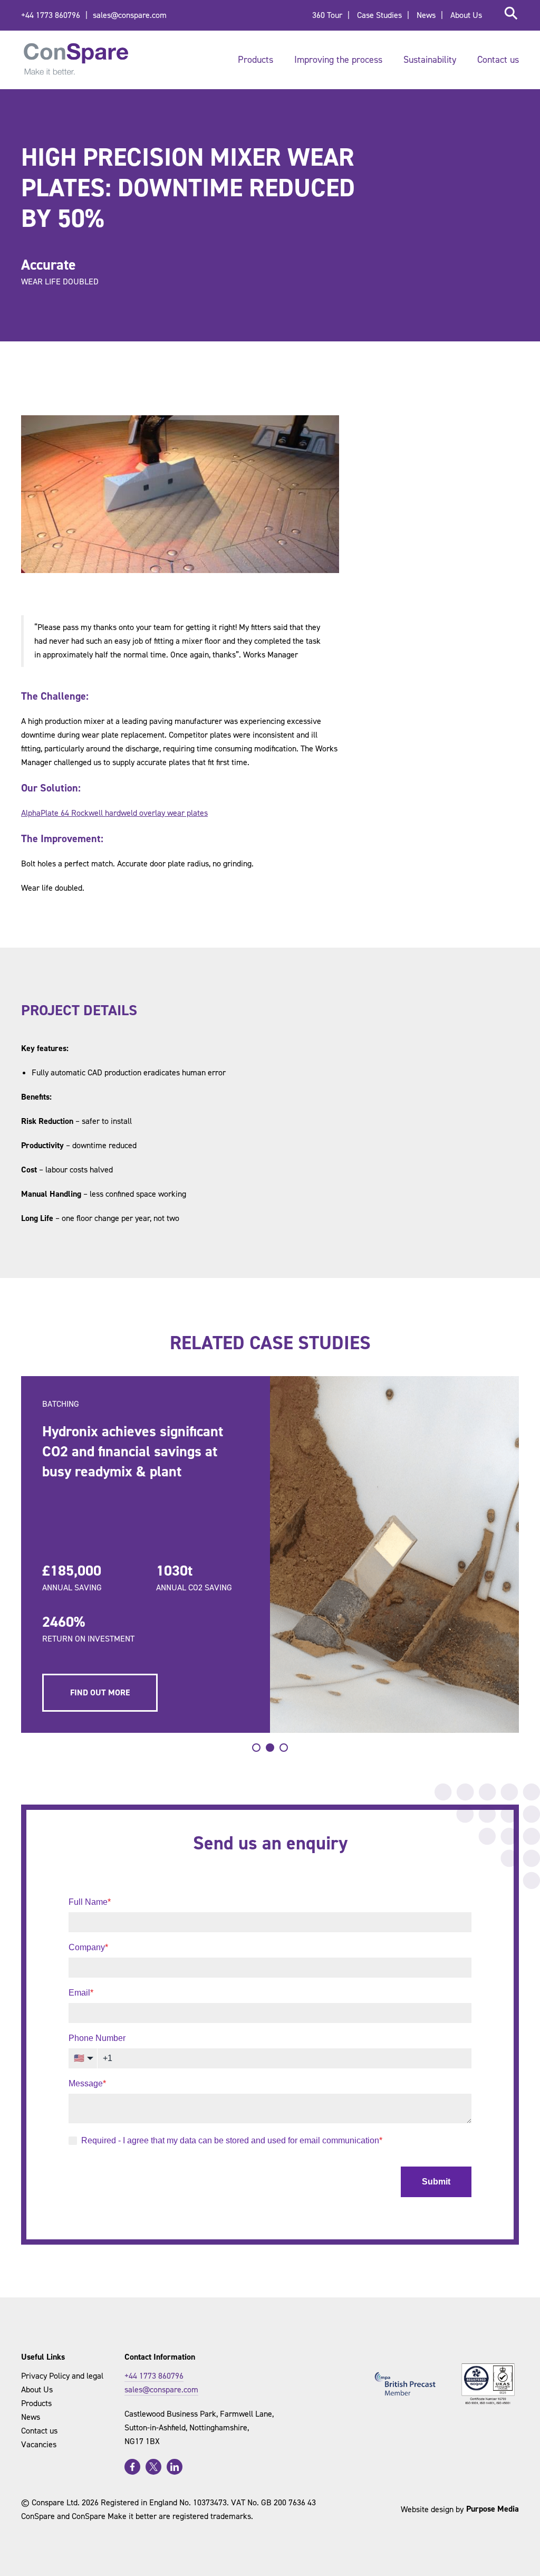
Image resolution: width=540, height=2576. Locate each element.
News (426, 15)
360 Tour (327, 15)
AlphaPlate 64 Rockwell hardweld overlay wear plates (114, 813)
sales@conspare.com (130, 15)
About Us (466, 15)
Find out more (100, 1692)
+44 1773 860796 (51, 15)
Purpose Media (493, 2509)
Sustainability (430, 60)
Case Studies (379, 15)
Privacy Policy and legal (62, 2376)
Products (255, 60)
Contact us (498, 60)
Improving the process (338, 60)
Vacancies (39, 2444)
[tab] (256, 1748)
